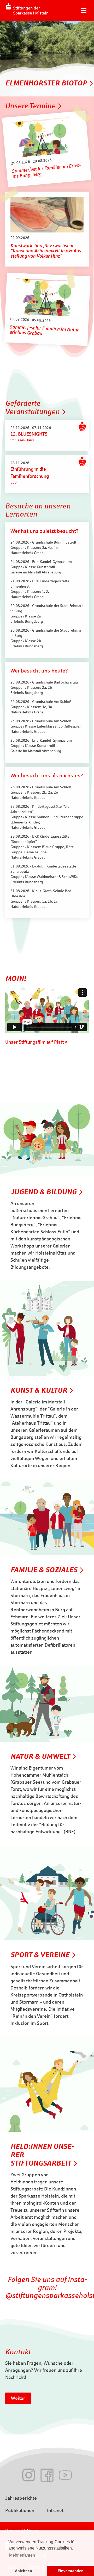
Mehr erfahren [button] (22, 2555)
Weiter (18, 2398)
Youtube (65, 2475)
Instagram (29, 2475)
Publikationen (20, 2510)
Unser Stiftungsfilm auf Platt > (36, 1042)
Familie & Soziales (44, 1570)
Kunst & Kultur (39, 1390)
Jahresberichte (21, 2498)
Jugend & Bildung (43, 1192)
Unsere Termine (30, 106)
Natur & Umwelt (40, 1756)
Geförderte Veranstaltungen (32, 407)
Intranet (55, 2510)
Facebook (47, 2475)
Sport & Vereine (40, 1955)
